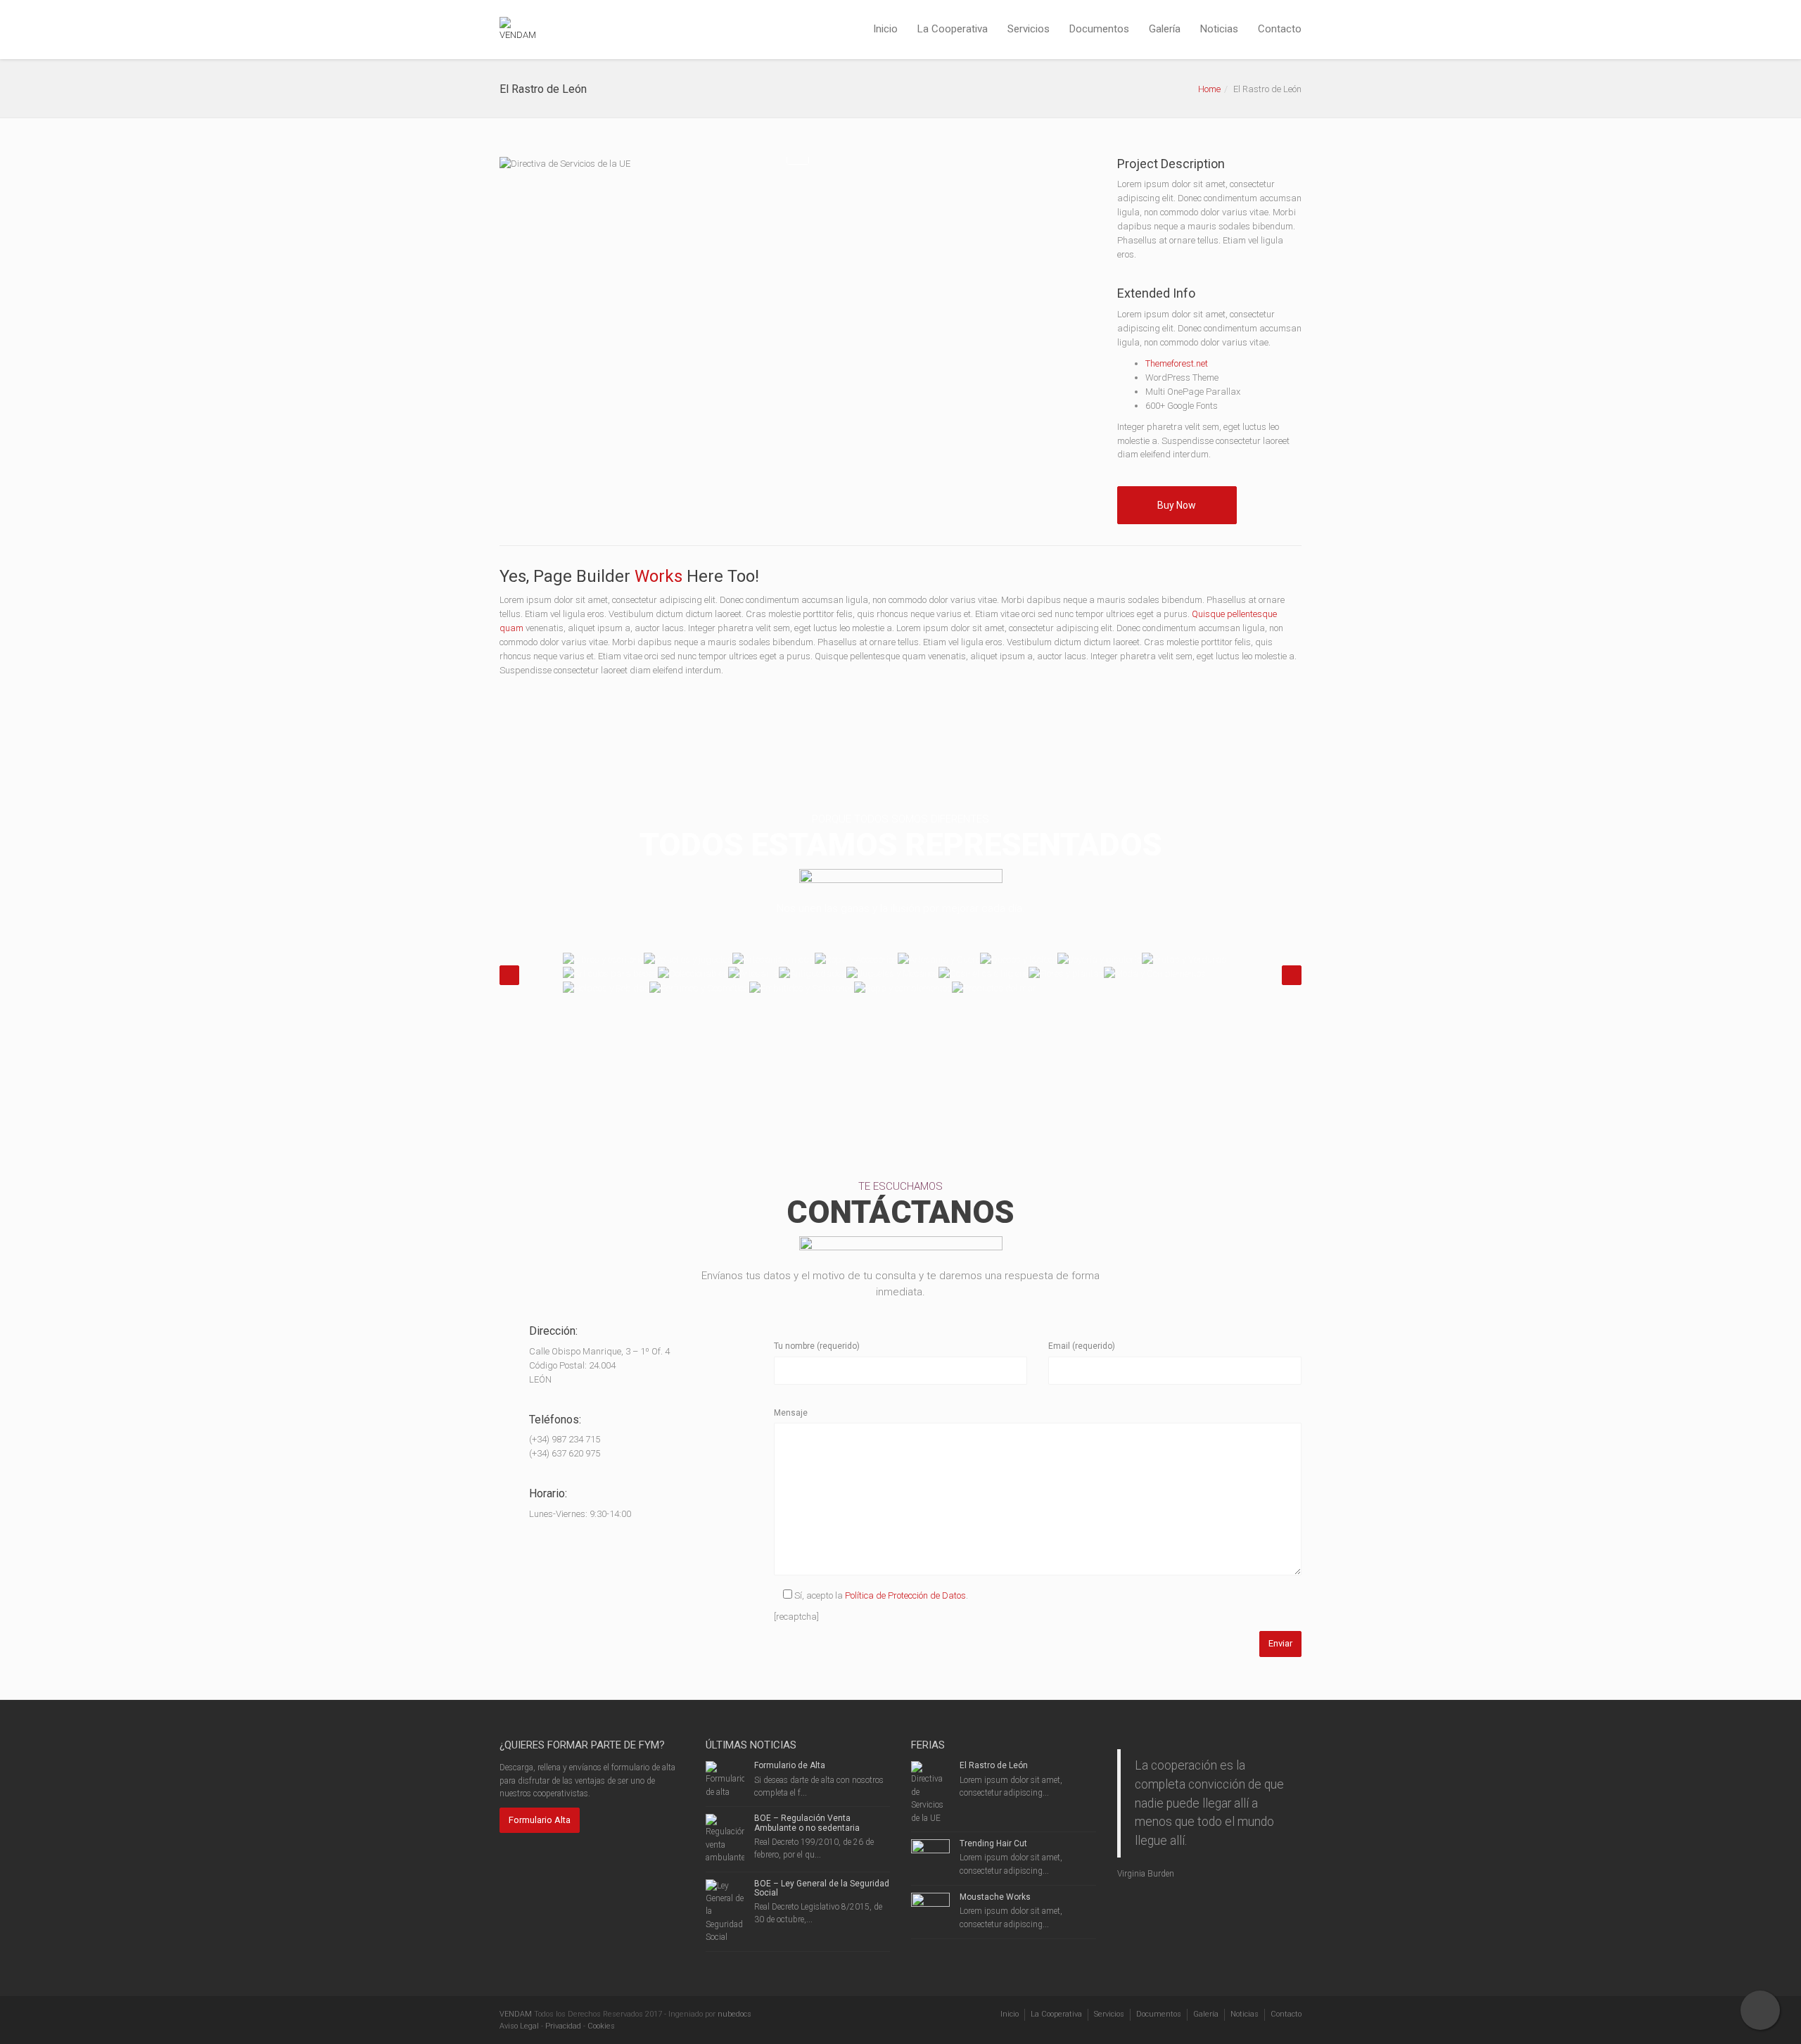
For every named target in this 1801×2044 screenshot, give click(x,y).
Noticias (1219, 29)
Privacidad (563, 2026)
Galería (1165, 29)
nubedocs (734, 2014)
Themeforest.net (1177, 363)
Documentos (1099, 29)
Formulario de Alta (790, 1765)
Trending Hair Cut (993, 1843)
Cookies (601, 2026)
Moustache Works (995, 1897)
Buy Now (1177, 505)
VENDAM (516, 2014)
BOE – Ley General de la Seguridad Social (822, 1888)
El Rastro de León (994, 1765)
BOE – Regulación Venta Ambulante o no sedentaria (807, 1823)
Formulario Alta (540, 1820)
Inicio (885, 29)
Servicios (1029, 29)
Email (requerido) (1082, 1346)
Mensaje (791, 1413)
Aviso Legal (519, 2026)
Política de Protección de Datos (905, 1595)
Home (1209, 89)
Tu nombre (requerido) (817, 1346)
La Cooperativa (953, 29)
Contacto (1280, 29)
